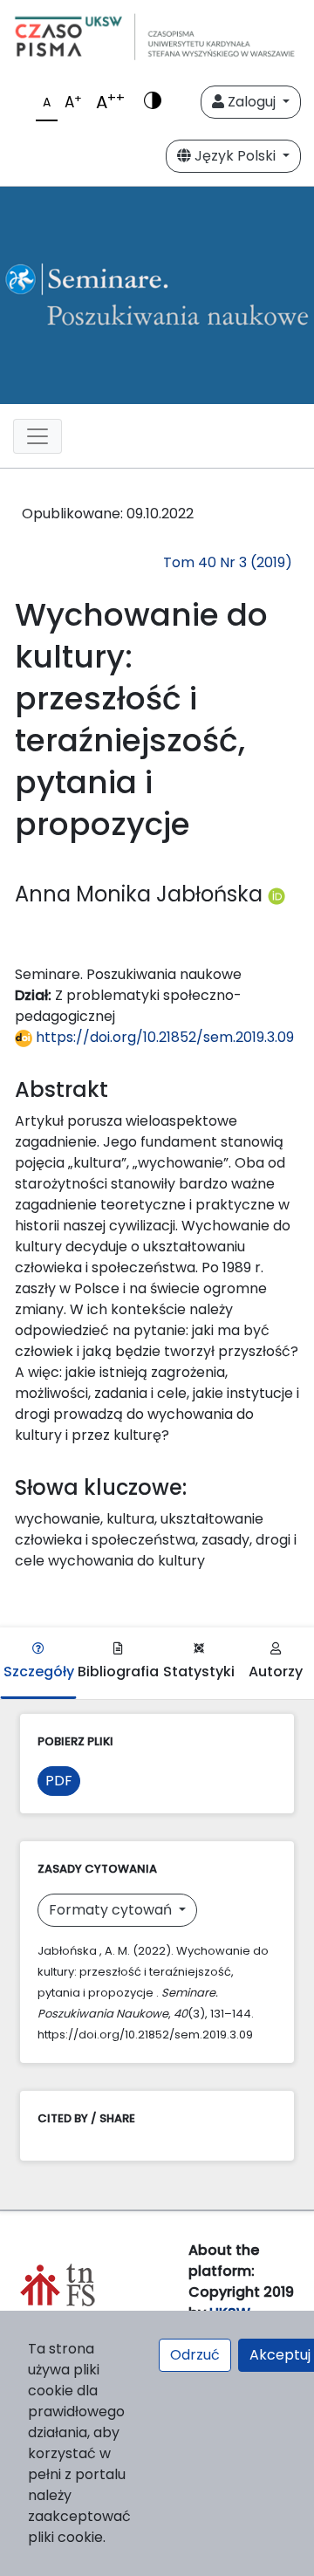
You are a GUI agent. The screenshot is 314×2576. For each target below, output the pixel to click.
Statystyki (199, 1672)
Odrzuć (195, 2355)
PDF (59, 1781)
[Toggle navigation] (38, 436)
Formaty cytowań (112, 1910)
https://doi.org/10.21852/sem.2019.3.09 (163, 1037)
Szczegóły (39, 1672)
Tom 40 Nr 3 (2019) (228, 562)
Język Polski (235, 156)
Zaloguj (252, 102)
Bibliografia (118, 1672)
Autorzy (276, 1672)
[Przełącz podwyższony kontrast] (153, 102)
